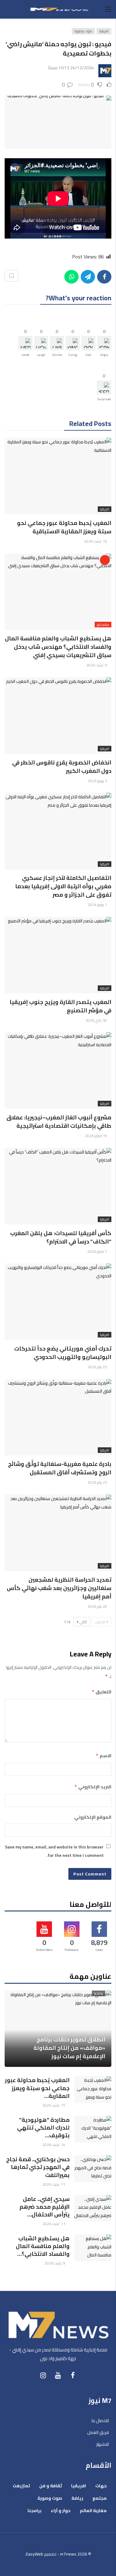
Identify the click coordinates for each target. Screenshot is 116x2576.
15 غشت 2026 (96, 541)
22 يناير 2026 (97, 1482)
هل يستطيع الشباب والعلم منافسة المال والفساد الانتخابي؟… (43, 2246)
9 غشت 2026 (97, 665)
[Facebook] (73, 2375)
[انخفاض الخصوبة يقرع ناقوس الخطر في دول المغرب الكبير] (58, 716)
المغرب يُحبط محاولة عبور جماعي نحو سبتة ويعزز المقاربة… (37, 2088)
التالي (83, 1622)
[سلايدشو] (105, 560)
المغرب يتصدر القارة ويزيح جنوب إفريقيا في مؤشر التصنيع (60, 1006)
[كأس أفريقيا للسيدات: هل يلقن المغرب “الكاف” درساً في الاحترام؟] (58, 1186)
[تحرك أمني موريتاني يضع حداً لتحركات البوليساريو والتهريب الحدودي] (58, 1302)
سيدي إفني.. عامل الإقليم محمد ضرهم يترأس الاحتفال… (45, 2207)
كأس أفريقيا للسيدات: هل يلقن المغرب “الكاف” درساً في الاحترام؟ (61, 1237)
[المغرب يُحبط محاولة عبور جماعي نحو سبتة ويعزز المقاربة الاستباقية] (58, 476)
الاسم (103, 1756)
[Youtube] (58, 2375)
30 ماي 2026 (96, 1020)
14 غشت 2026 (54, 2145)
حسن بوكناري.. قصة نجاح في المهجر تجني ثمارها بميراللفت (38, 2167)
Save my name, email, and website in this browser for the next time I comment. (54, 1851)
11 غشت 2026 (54, 2184)
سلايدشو (103, 625)
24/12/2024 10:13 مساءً (71, 68)
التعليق (101, 1692)
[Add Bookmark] (11, 276)
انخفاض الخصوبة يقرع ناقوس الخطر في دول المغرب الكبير (62, 767)
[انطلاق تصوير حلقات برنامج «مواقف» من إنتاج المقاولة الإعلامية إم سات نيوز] (58, 2029)
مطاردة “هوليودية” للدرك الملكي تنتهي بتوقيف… (43, 2128)
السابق (100, 1622)
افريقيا (104, 31)
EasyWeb (35, 2554)
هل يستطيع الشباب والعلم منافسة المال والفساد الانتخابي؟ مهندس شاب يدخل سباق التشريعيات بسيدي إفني (58, 647)
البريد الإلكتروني (93, 1787)
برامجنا (99, 1993)
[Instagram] (43, 2375)
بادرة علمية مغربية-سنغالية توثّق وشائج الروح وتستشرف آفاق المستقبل (60, 1468)
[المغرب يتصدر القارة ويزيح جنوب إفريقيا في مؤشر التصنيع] (58, 955)
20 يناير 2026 (97, 1606)
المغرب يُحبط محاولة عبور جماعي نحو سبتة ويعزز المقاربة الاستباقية (64, 527)
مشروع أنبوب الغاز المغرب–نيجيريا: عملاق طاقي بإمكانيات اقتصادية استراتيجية (59, 1122)
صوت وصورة (83, 31)
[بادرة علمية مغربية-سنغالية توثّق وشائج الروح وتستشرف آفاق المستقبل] (58, 1417)
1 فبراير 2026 (97, 1251)
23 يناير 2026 (97, 1367)
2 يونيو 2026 (97, 781)
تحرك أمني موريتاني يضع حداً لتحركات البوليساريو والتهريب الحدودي (63, 1353)
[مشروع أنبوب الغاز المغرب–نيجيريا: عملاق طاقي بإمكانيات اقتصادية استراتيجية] (58, 1071)
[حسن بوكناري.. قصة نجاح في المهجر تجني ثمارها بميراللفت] (93, 2169)
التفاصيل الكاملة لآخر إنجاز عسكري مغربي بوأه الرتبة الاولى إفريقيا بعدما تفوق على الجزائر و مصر (63, 886)
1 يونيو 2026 (97, 905)
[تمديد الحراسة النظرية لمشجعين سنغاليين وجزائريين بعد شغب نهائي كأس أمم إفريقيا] (58, 1533)
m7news (68, 2554)
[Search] (8, 9)
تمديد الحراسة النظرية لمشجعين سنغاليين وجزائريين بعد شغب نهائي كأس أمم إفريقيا (59, 1588)
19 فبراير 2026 (96, 1136)
